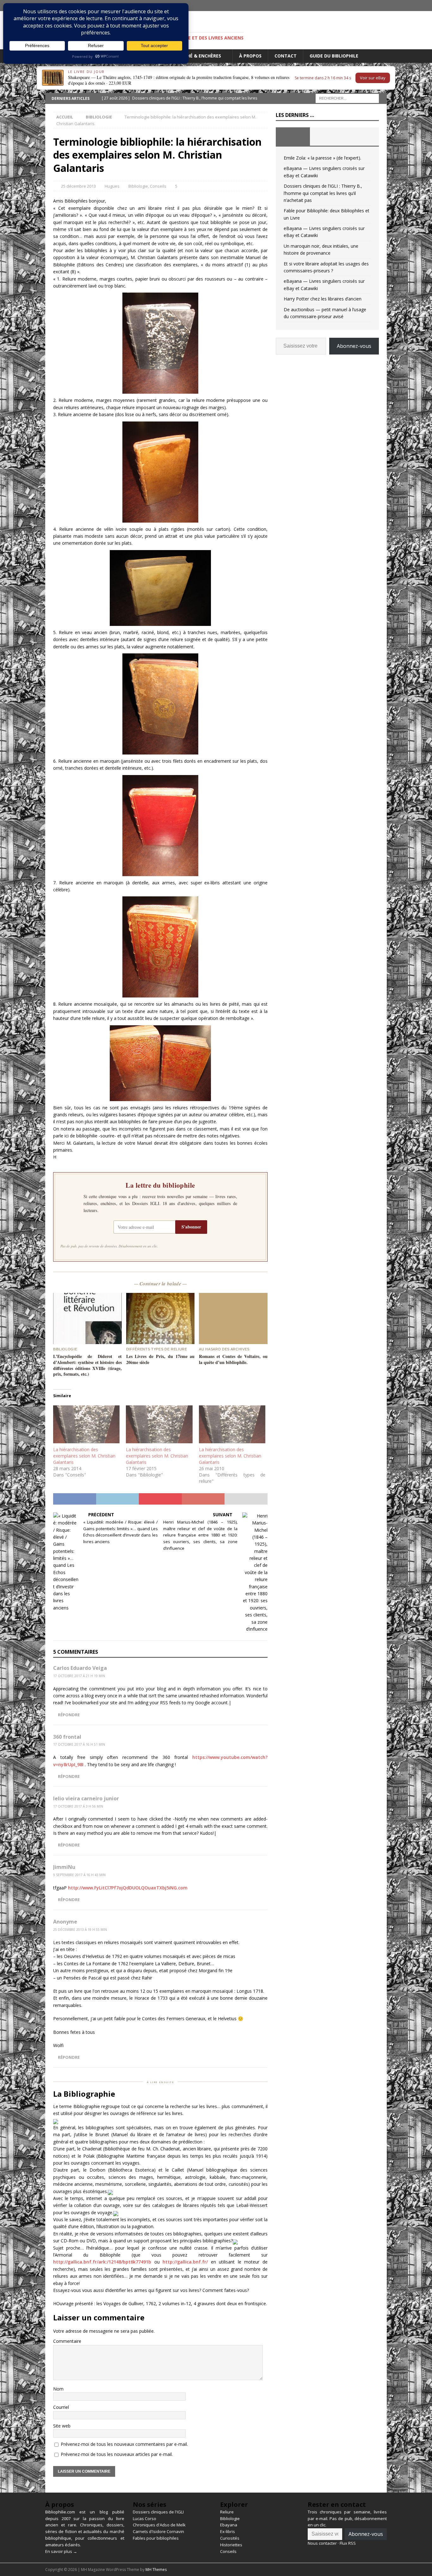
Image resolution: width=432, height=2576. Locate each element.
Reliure (227, 2512)
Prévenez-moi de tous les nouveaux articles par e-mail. (117, 2454)
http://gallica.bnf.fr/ (185, 2262)
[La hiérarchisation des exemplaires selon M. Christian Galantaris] (86, 1424)
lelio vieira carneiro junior (86, 1798)
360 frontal (67, 1737)
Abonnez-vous (354, 346)
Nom (58, 2389)
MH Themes (156, 2570)
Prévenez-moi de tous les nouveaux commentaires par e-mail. (124, 2444)
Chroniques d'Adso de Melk (159, 2525)
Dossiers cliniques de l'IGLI (158, 2512)
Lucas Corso (145, 2518)
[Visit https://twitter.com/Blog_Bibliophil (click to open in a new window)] (381, 6)
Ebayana (229, 2525)
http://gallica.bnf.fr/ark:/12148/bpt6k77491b (102, 2262)
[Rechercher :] (347, 98)
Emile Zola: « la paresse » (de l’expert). (322, 158)
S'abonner (191, 1227)
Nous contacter (322, 2543)
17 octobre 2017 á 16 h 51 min (79, 1744)
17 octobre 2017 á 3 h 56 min (78, 1806)
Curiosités (230, 2538)
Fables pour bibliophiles (156, 2538)
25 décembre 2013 (78, 186)
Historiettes (231, 2545)
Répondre (69, 1715)
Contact (286, 56)
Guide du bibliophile (334, 56)
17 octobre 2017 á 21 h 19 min (79, 1676)
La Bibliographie (84, 2094)
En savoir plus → (61, 2551)
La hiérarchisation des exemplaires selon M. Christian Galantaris (84, 1456)
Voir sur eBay (373, 78)
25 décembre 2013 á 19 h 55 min (80, 1930)
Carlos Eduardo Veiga (80, 1668)
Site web (62, 2426)
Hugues (112, 186)
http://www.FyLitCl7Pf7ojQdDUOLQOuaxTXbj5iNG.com (128, 1888)
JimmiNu (64, 1867)
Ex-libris (228, 2531)
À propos (250, 56)
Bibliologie (138, 186)
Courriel (61, 2407)
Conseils (158, 186)
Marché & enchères (197, 56)
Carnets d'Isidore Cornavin (158, 2531)
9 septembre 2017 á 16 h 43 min (79, 1875)
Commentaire (67, 2341)
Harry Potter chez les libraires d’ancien (323, 299)
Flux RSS (348, 2543)
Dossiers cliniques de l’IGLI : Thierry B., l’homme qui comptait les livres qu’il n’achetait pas (323, 193)
